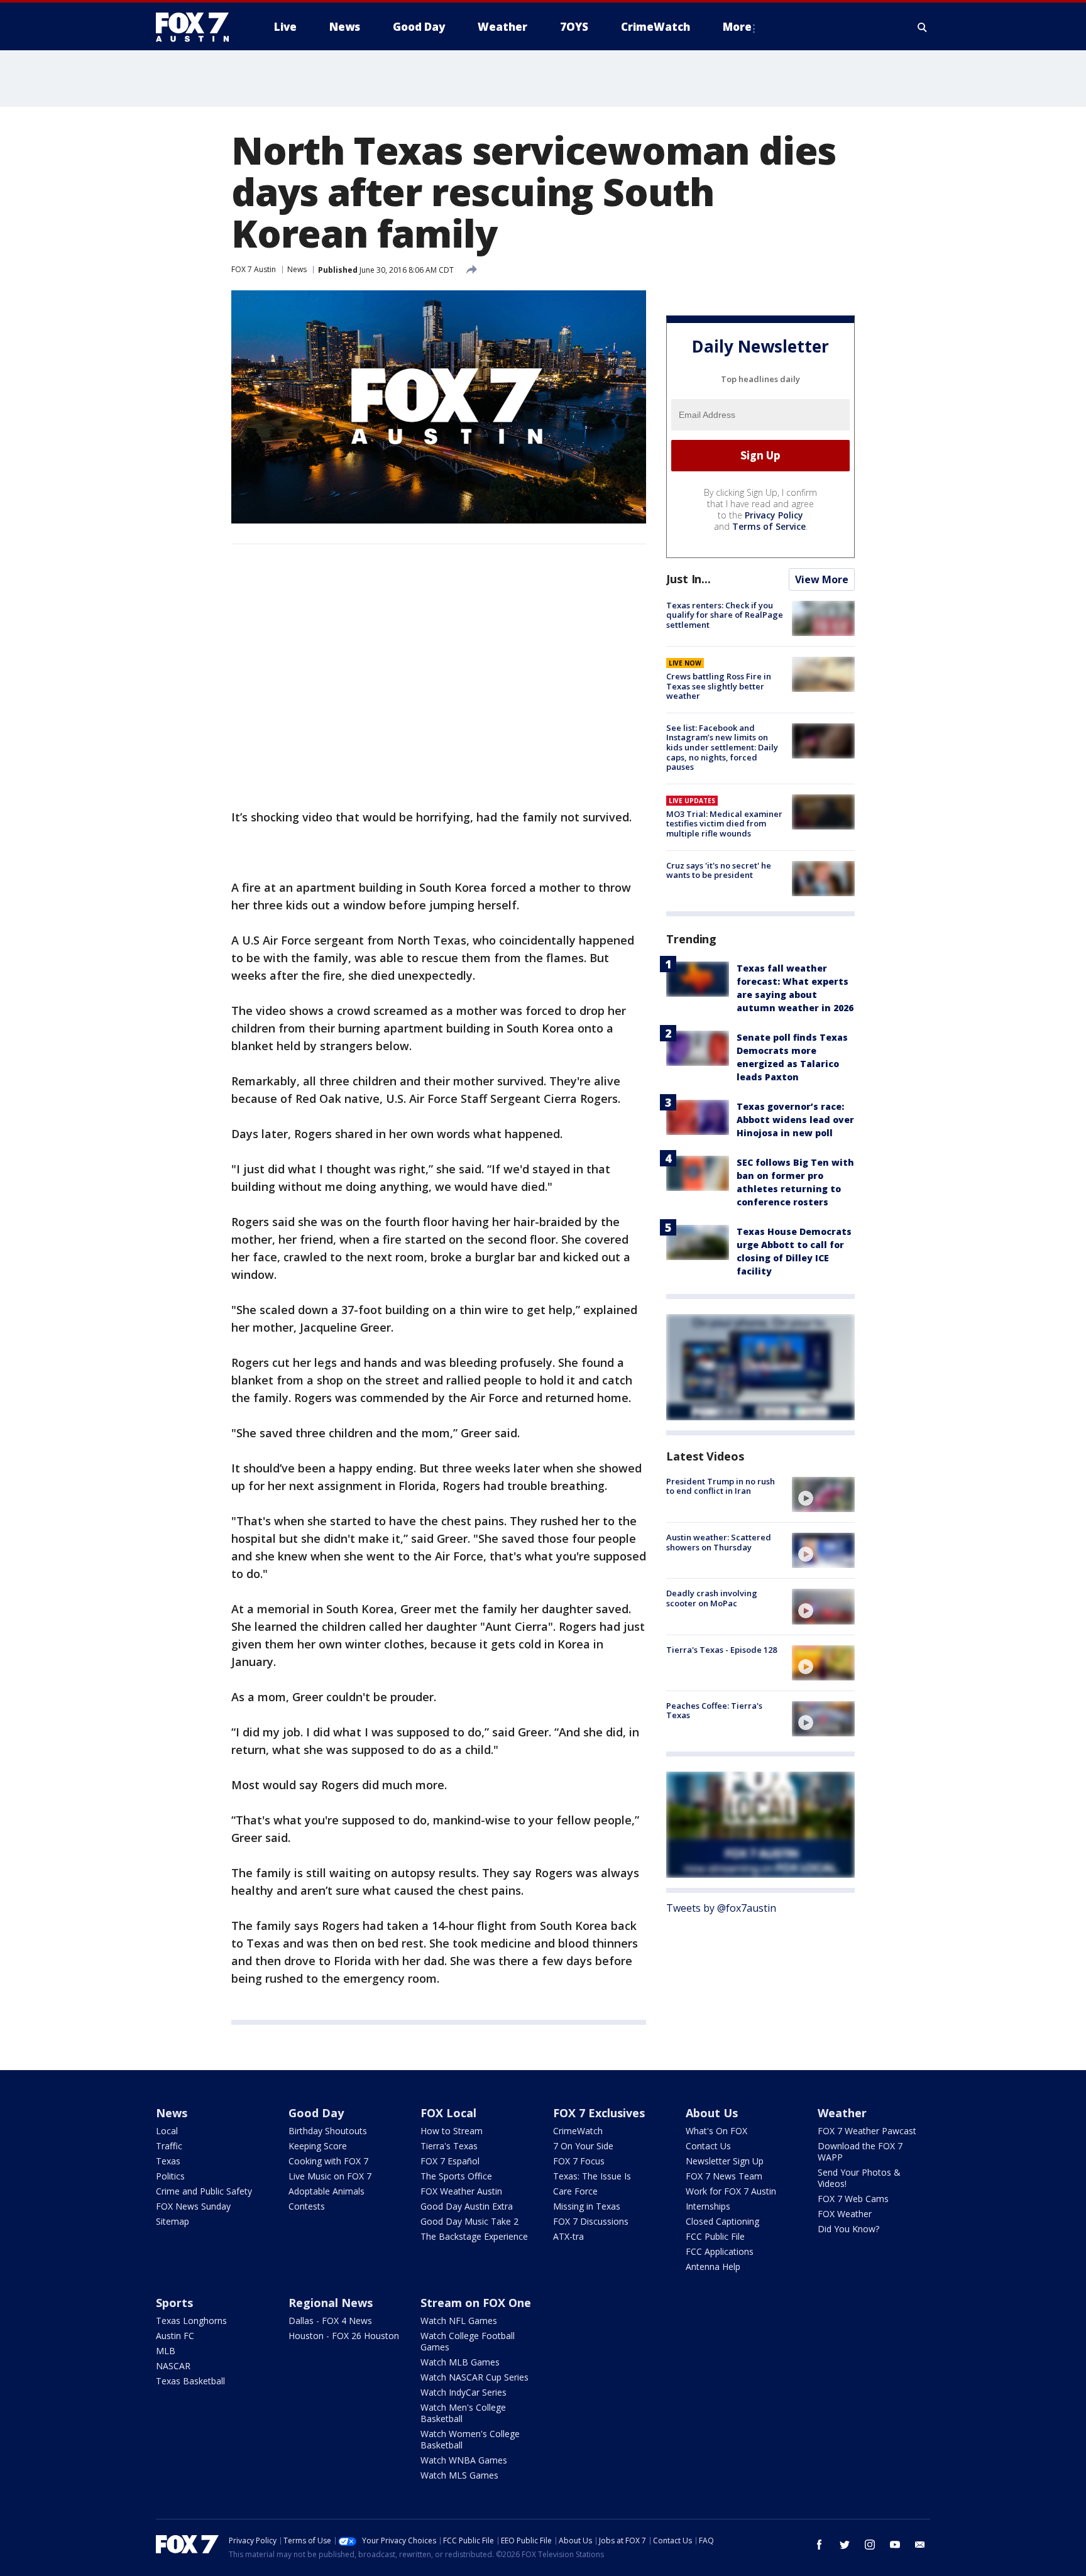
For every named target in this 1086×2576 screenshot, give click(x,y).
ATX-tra (568, 2236)
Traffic (169, 2146)
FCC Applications (720, 2251)
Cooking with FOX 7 (328, 2161)
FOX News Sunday (193, 2206)
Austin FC (175, 2336)
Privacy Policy (774, 515)
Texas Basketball (190, 2381)
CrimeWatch (578, 2131)
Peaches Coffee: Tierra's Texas (714, 1711)
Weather (842, 2113)
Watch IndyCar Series (463, 2392)
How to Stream (452, 2131)
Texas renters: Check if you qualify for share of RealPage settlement (725, 615)
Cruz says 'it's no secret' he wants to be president (719, 870)
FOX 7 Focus (579, 2161)
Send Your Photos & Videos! (859, 2178)
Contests (307, 2206)
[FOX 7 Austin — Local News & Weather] (197, 27)
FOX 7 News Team (724, 2176)
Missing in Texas (587, 2206)
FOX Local (448, 2113)
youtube (895, 2545)
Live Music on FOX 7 (330, 2176)
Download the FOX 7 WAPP (860, 2151)
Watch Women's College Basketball (470, 2439)
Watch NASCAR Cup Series (474, 2377)
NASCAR (173, 2366)
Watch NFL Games (459, 2321)
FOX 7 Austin (254, 269)
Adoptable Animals (326, 2191)
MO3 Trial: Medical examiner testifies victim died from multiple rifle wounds (724, 824)
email (920, 2545)
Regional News (331, 2303)
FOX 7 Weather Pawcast (867, 2131)
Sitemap (173, 2221)
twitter (845, 2545)
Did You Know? (848, 2229)
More (737, 27)
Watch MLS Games (459, 2475)
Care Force (575, 2191)
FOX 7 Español (450, 2161)
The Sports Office (456, 2176)
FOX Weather (845, 2214)
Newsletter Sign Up (725, 2161)
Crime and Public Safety (204, 2191)
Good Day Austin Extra (467, 2206)
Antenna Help (713, 2266)
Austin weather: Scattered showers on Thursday (719, 1542)
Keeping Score (318, 2146)
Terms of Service (769, 526)
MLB (166, 2351)
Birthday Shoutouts (328, 2131)
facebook (820, 2545)
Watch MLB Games (460, 2362)
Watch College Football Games (468, 2341)
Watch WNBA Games (464, 2460)
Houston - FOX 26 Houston (344, 2336)
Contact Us (708, 2146)
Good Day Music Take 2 (469, 2221)
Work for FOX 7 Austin (731, 2191)
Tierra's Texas (449, 2146)
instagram (870, 2545)
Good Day (316, 2113)
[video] (823, 1494)
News (297, 269)
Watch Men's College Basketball (463, 2413)
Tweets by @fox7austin (721, 1908)
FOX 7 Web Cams (853, 2199)
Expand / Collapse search (923, 27)
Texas (168, 2161)
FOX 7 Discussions (591, 2221)
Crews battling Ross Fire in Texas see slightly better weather (719, 686)
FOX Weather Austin (461, 2191)
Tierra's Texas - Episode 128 (721, 1650)
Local (167, 2131)
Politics (170, 2176)
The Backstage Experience (474, 2236)
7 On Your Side (583, 2146)
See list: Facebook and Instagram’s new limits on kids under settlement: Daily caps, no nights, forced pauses (722, 747)
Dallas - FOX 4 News (330, 2321)
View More (822, 579)
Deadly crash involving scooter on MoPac (712, 1598)
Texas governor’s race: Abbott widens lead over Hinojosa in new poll (795, 1120)
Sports (174, 2303)
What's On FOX (716, 2131)
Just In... (688, 579)
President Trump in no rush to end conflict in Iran (721, 1486)
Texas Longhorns (191, 2321)
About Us (712, 2113)
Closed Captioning (722, 2221)
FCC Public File (715, 2236)
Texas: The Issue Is (592, 2176)
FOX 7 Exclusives (599, 2113)
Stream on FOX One (476, 2303)
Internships (708, 2206)
